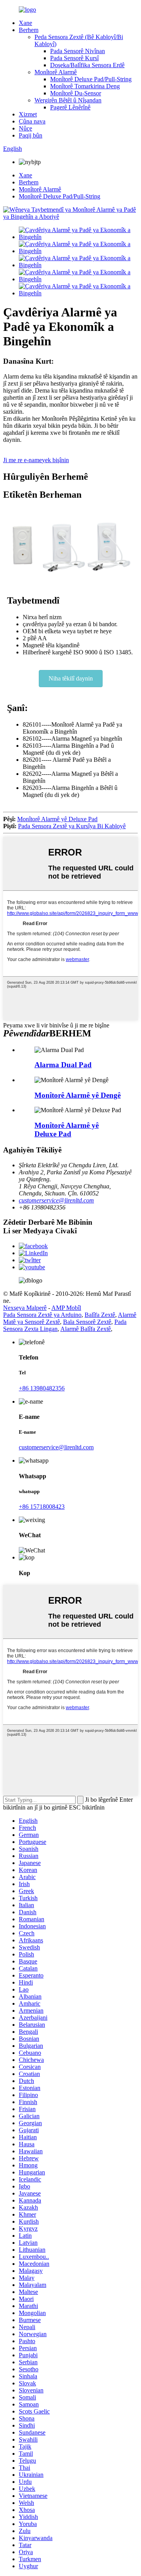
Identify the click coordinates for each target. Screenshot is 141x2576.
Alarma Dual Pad (63, 1065)
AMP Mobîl (66, 1308)
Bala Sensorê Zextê (87, 1322)
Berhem (29, 30)
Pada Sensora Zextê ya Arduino (42, 1315)
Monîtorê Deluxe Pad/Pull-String (91, 79)
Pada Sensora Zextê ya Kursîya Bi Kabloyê (72, 826)
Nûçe (25, 128)
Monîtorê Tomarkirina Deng (85, 86)
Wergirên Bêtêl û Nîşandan (68, 100)
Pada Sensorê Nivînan (78, 51)
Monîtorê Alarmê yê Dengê (78, 1095)
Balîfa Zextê (100, 1315)
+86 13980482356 (42, 1388)
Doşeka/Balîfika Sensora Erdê (87, 65)
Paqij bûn (31, 135)
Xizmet (28, 114)
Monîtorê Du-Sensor (76, 93)
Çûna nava (32, 121)
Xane (25, 23)
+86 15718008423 (42, 1507)
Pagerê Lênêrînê (70, 107)
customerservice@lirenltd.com (56, 1200)
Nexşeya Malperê (25, 1308)
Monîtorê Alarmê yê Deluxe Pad (57, 819)
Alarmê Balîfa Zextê (86, 1329)
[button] (71, 679)
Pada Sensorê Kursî (74, 58)
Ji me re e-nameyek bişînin (36, 460)
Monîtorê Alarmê (56, 72)
